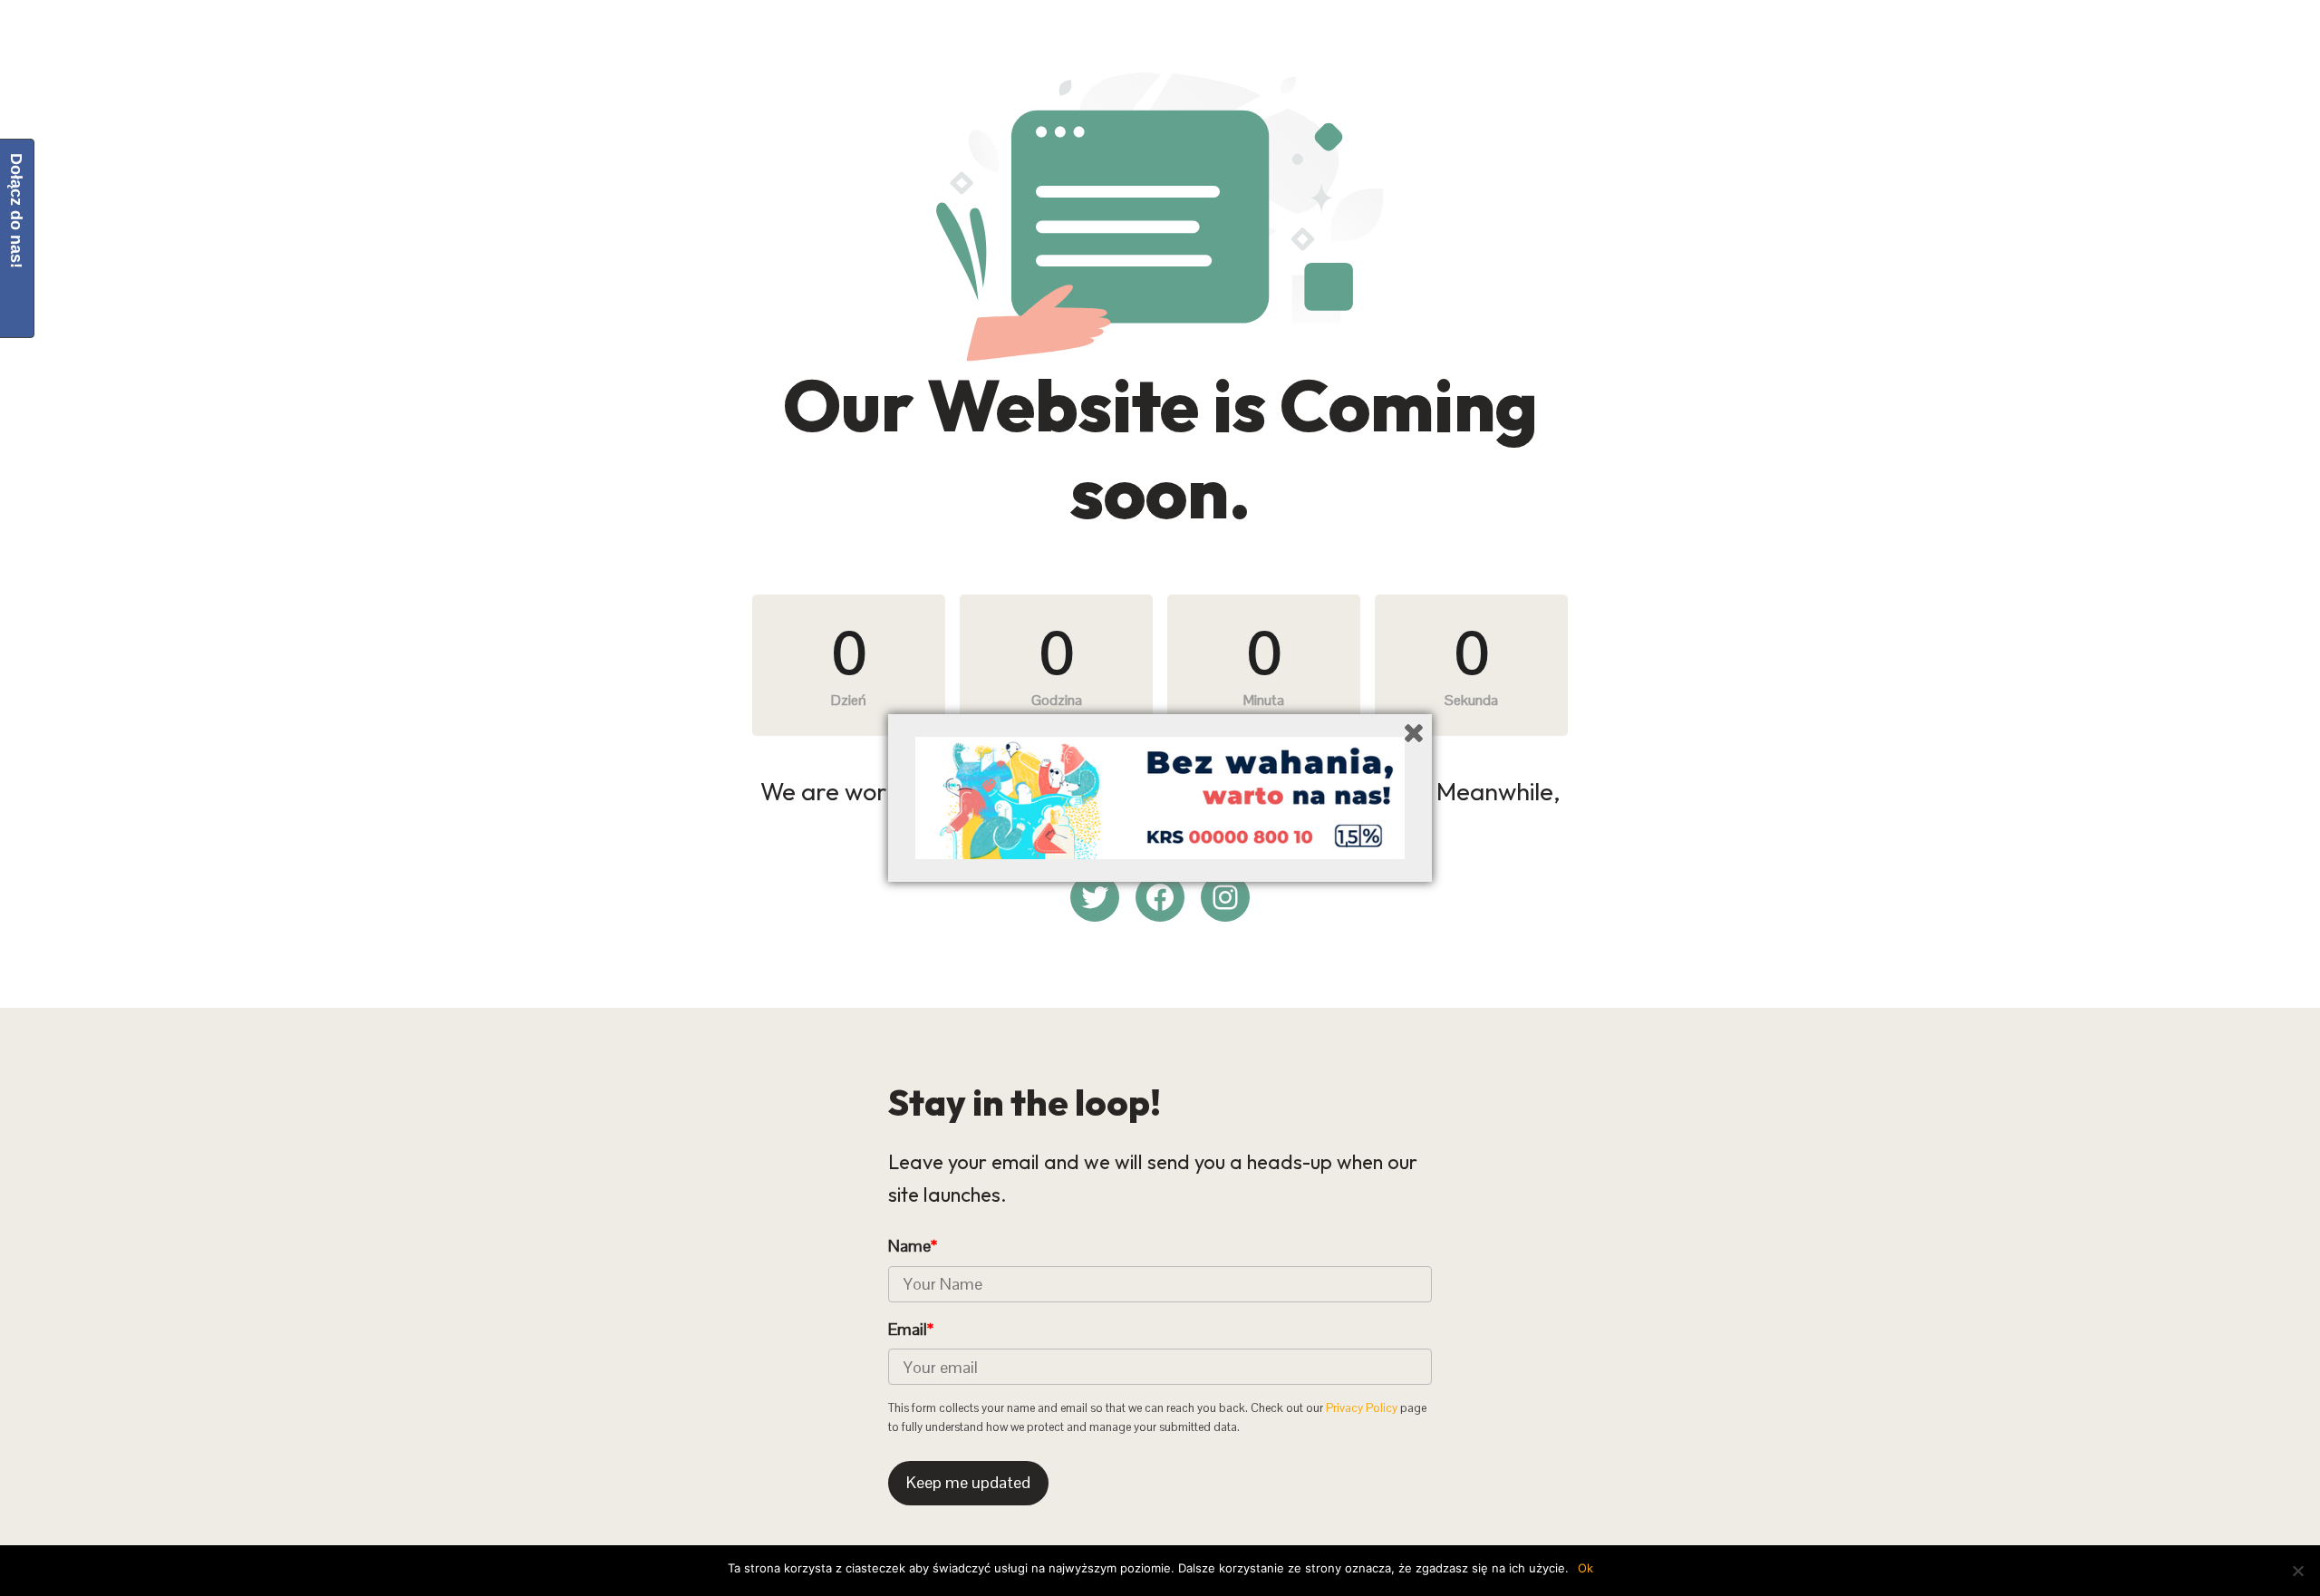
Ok (1585, 1568)
